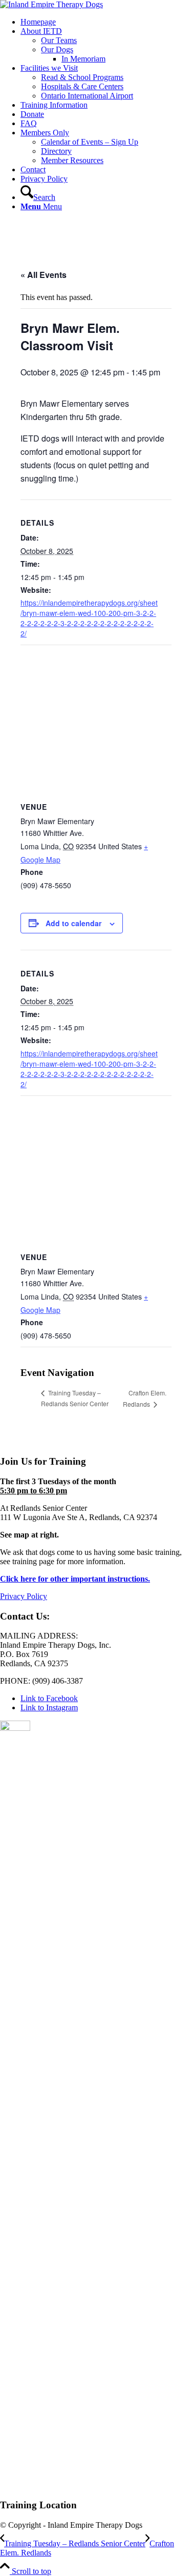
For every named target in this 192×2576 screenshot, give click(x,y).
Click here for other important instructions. (75, 1579)
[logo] (51, 4)
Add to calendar (73, 923)
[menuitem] (106, 22)
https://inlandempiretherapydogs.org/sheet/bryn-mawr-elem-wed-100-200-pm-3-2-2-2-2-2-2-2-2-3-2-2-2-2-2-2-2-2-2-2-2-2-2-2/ (89, 618)
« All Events (44, 275)
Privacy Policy (24, 1596)
